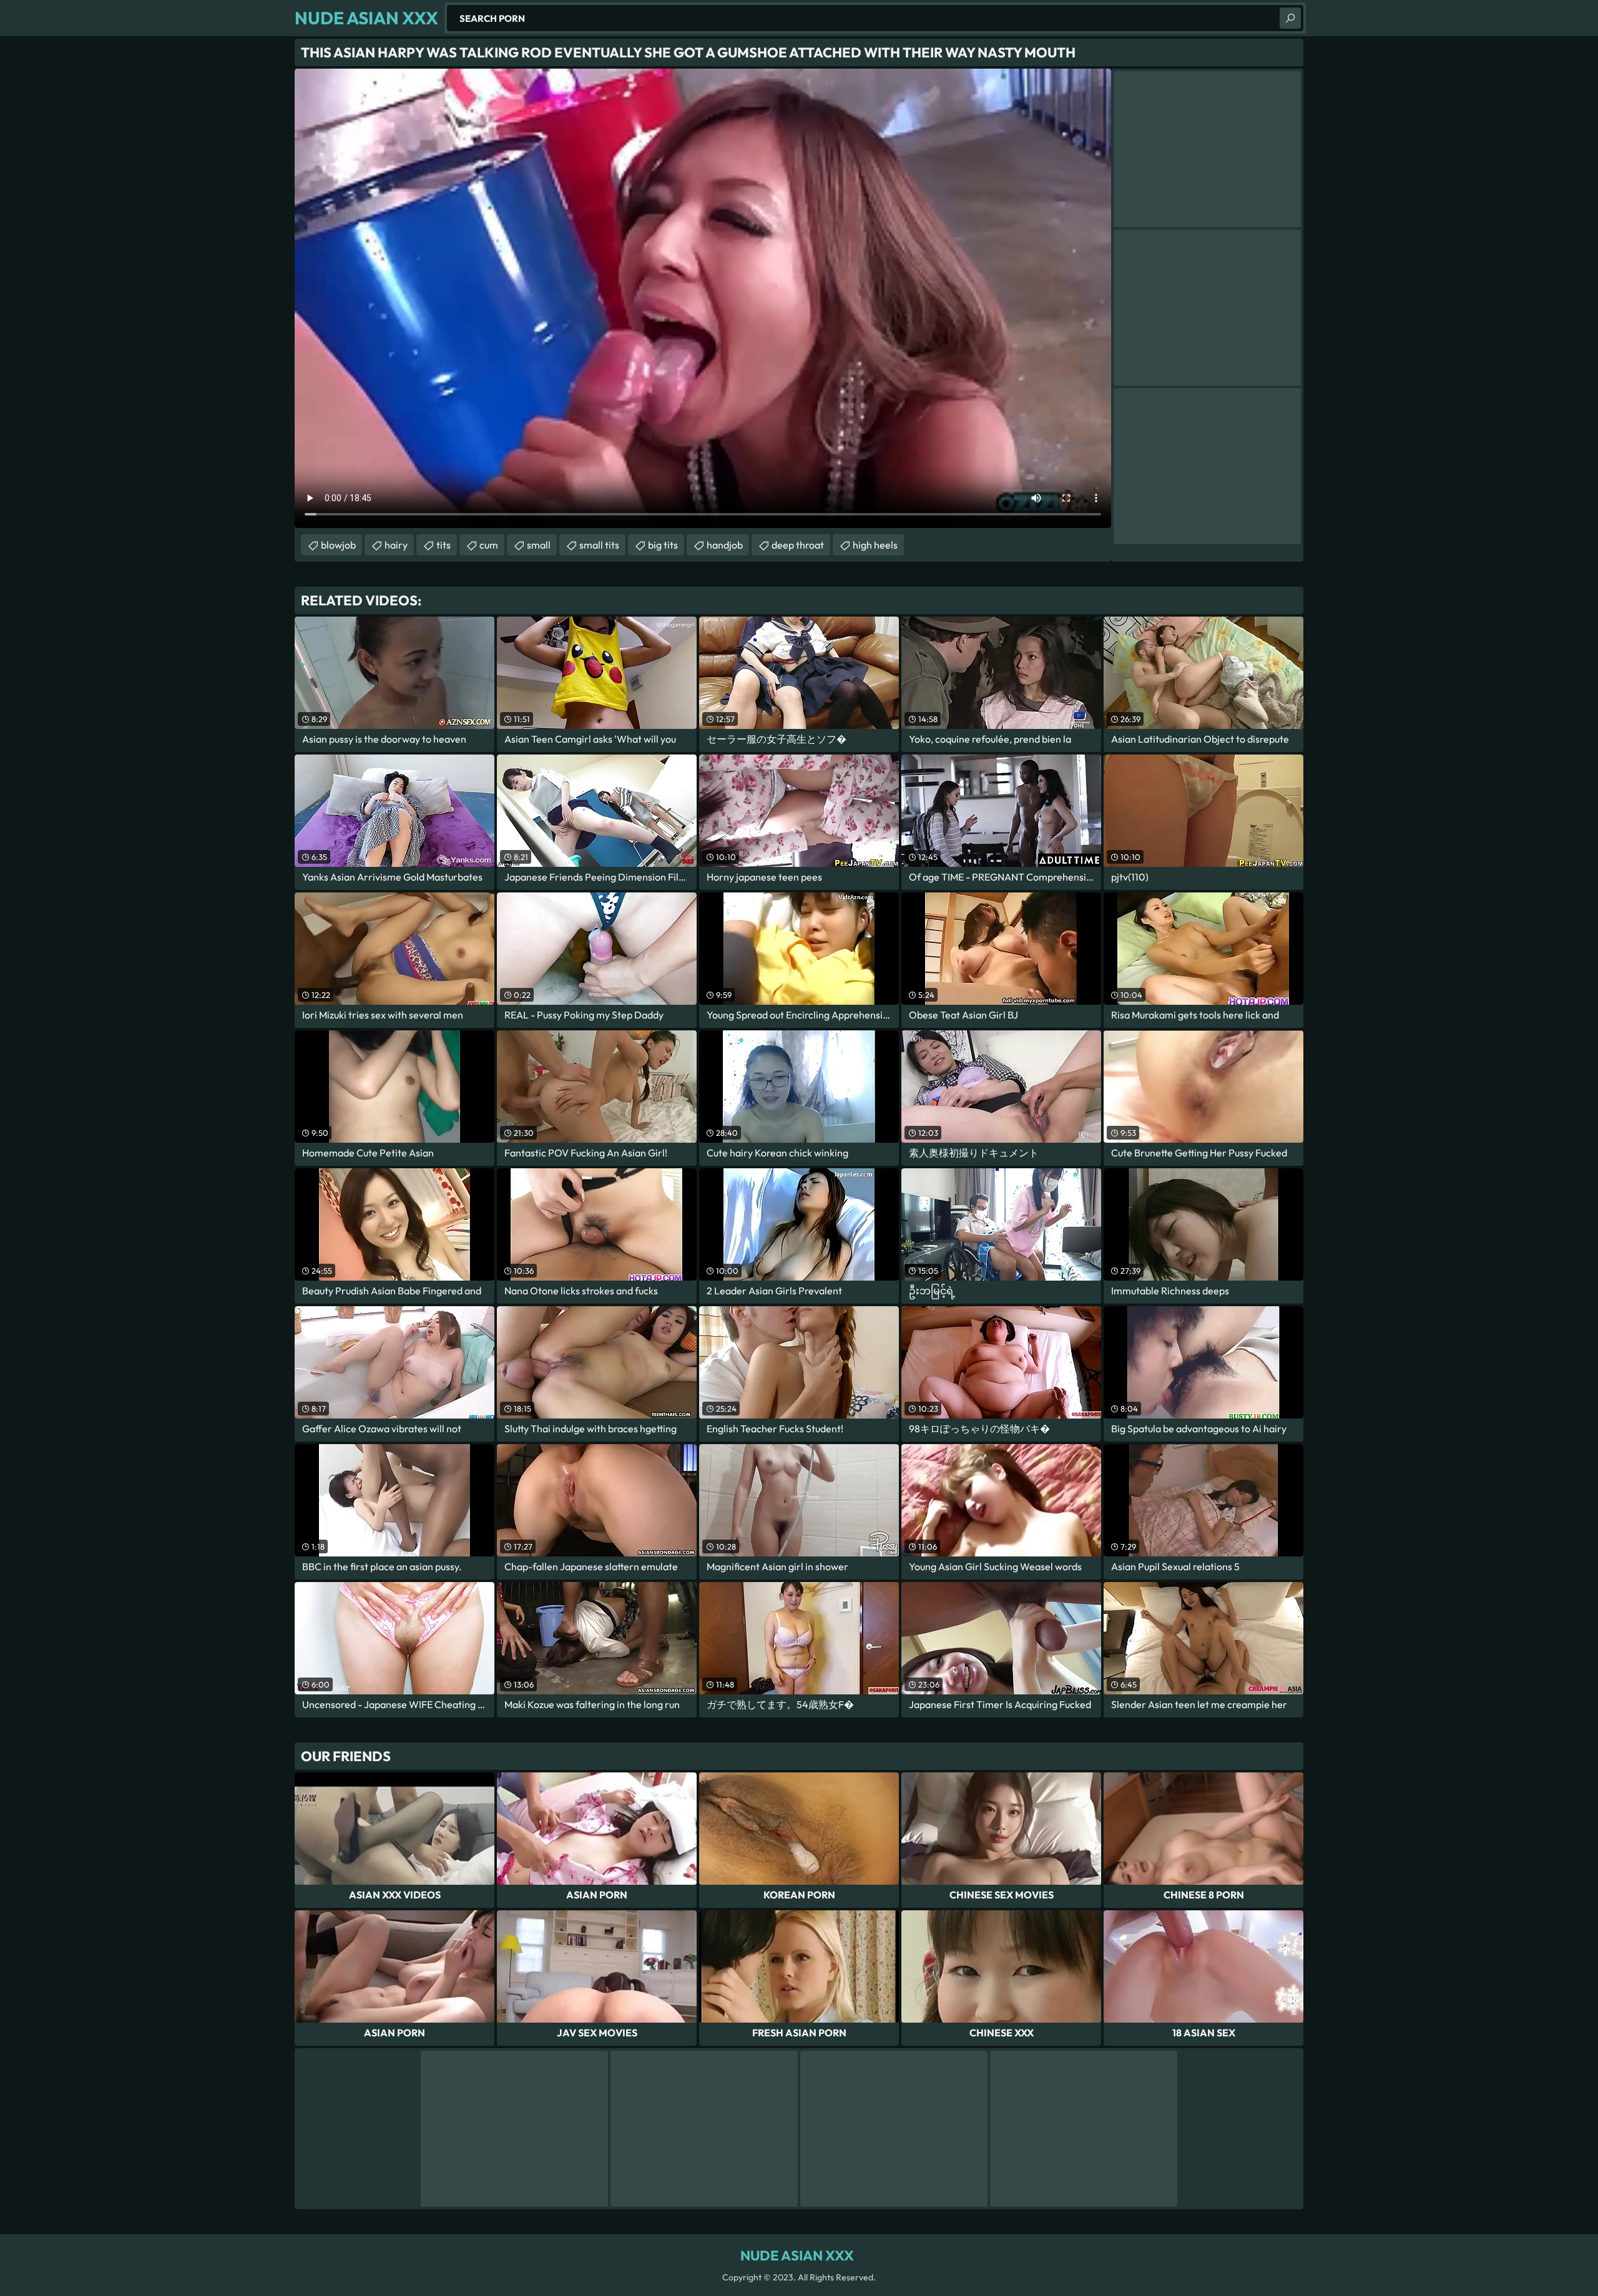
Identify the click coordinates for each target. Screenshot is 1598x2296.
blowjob (338, 545)
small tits (599, 545)
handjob (725, 545)
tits (444, 545)
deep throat (798, 545)
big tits (663, 545)
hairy (396, 545)
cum (489, 545)
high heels (875, 545)
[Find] (1290, 18)
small (539, 545)
